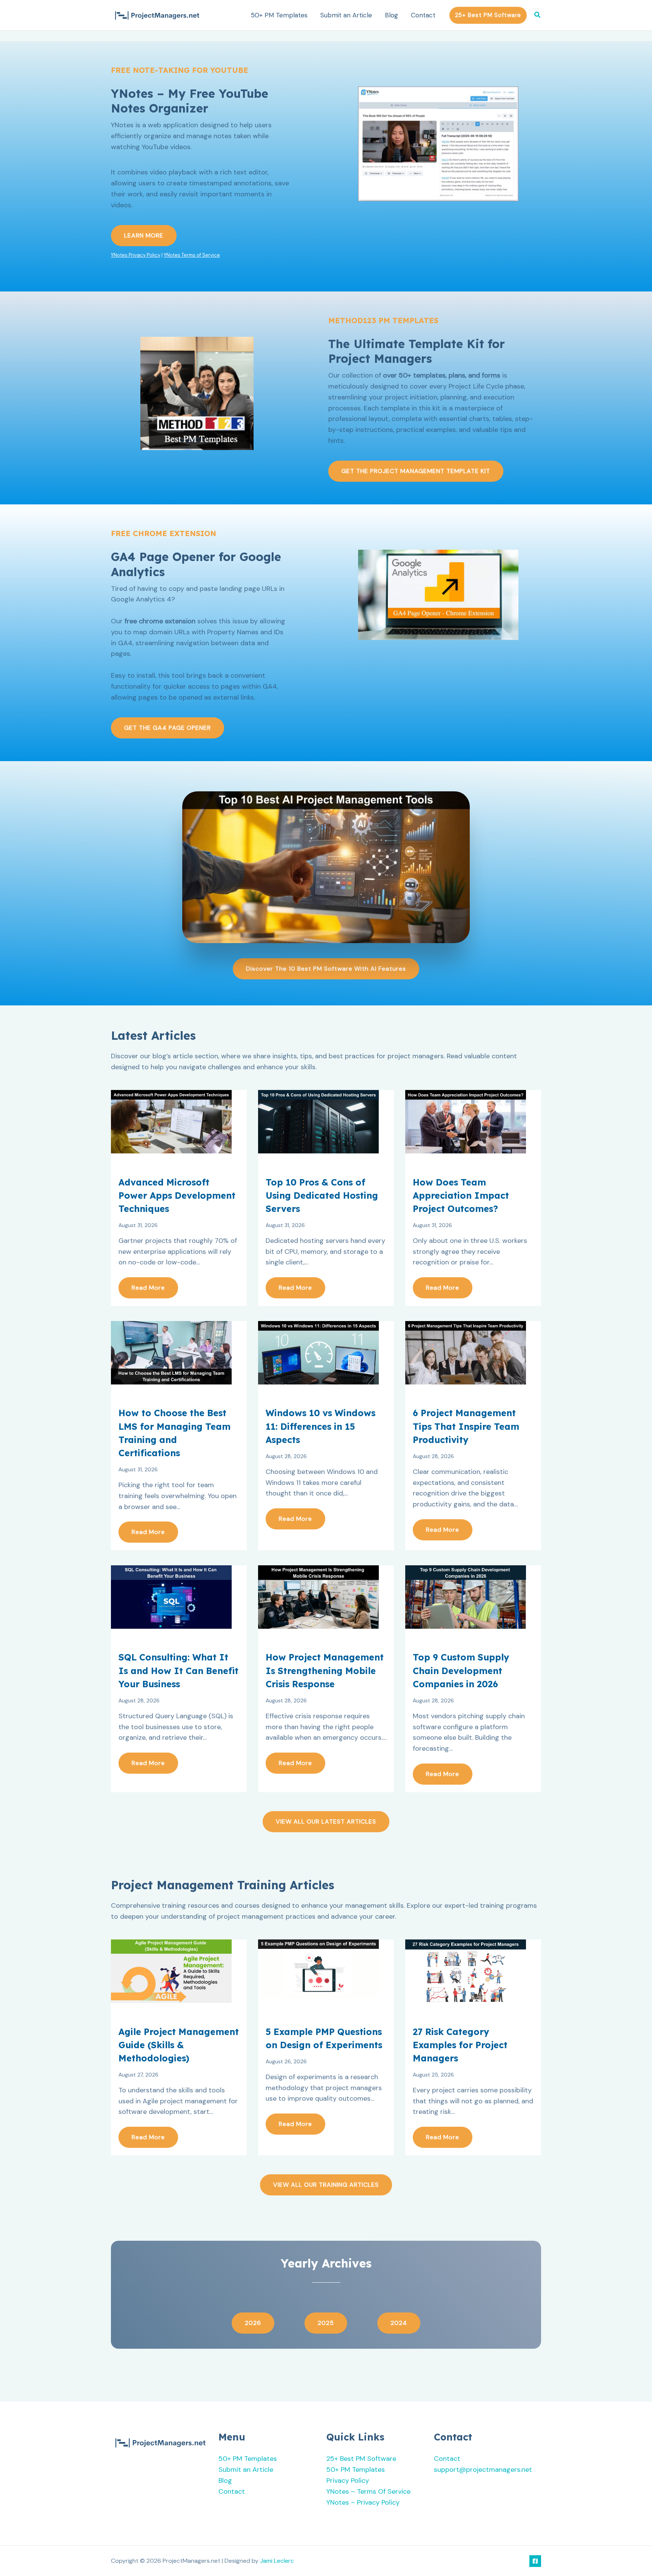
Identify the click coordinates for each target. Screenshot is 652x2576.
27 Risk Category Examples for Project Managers (460, 2045)
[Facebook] (535, 2561)
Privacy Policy (348, 2480)
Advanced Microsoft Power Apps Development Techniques (177, 1196)
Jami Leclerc (277, 2561)
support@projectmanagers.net (483, 2470)
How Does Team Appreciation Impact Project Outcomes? (461, 1196)
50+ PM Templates (279, 15)
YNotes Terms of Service (192, 255)
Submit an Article (346, 15)
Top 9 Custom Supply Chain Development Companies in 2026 (461, 1670)
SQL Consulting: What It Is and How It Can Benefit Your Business (178, 1670)
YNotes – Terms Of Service (368, 2491)
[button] (488, 15)
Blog (391, 15)
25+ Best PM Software (361, 2459)
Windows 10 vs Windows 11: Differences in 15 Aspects (321, 1426)
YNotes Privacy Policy (136, 255)
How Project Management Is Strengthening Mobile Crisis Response (325, 1670)
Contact (423, 15)
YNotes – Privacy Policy (363, 2502)
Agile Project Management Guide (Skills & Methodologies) (179, 2045)
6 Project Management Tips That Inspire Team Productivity (466, 1426)
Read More (148, 1288)
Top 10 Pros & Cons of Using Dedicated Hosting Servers (322, 1196)
